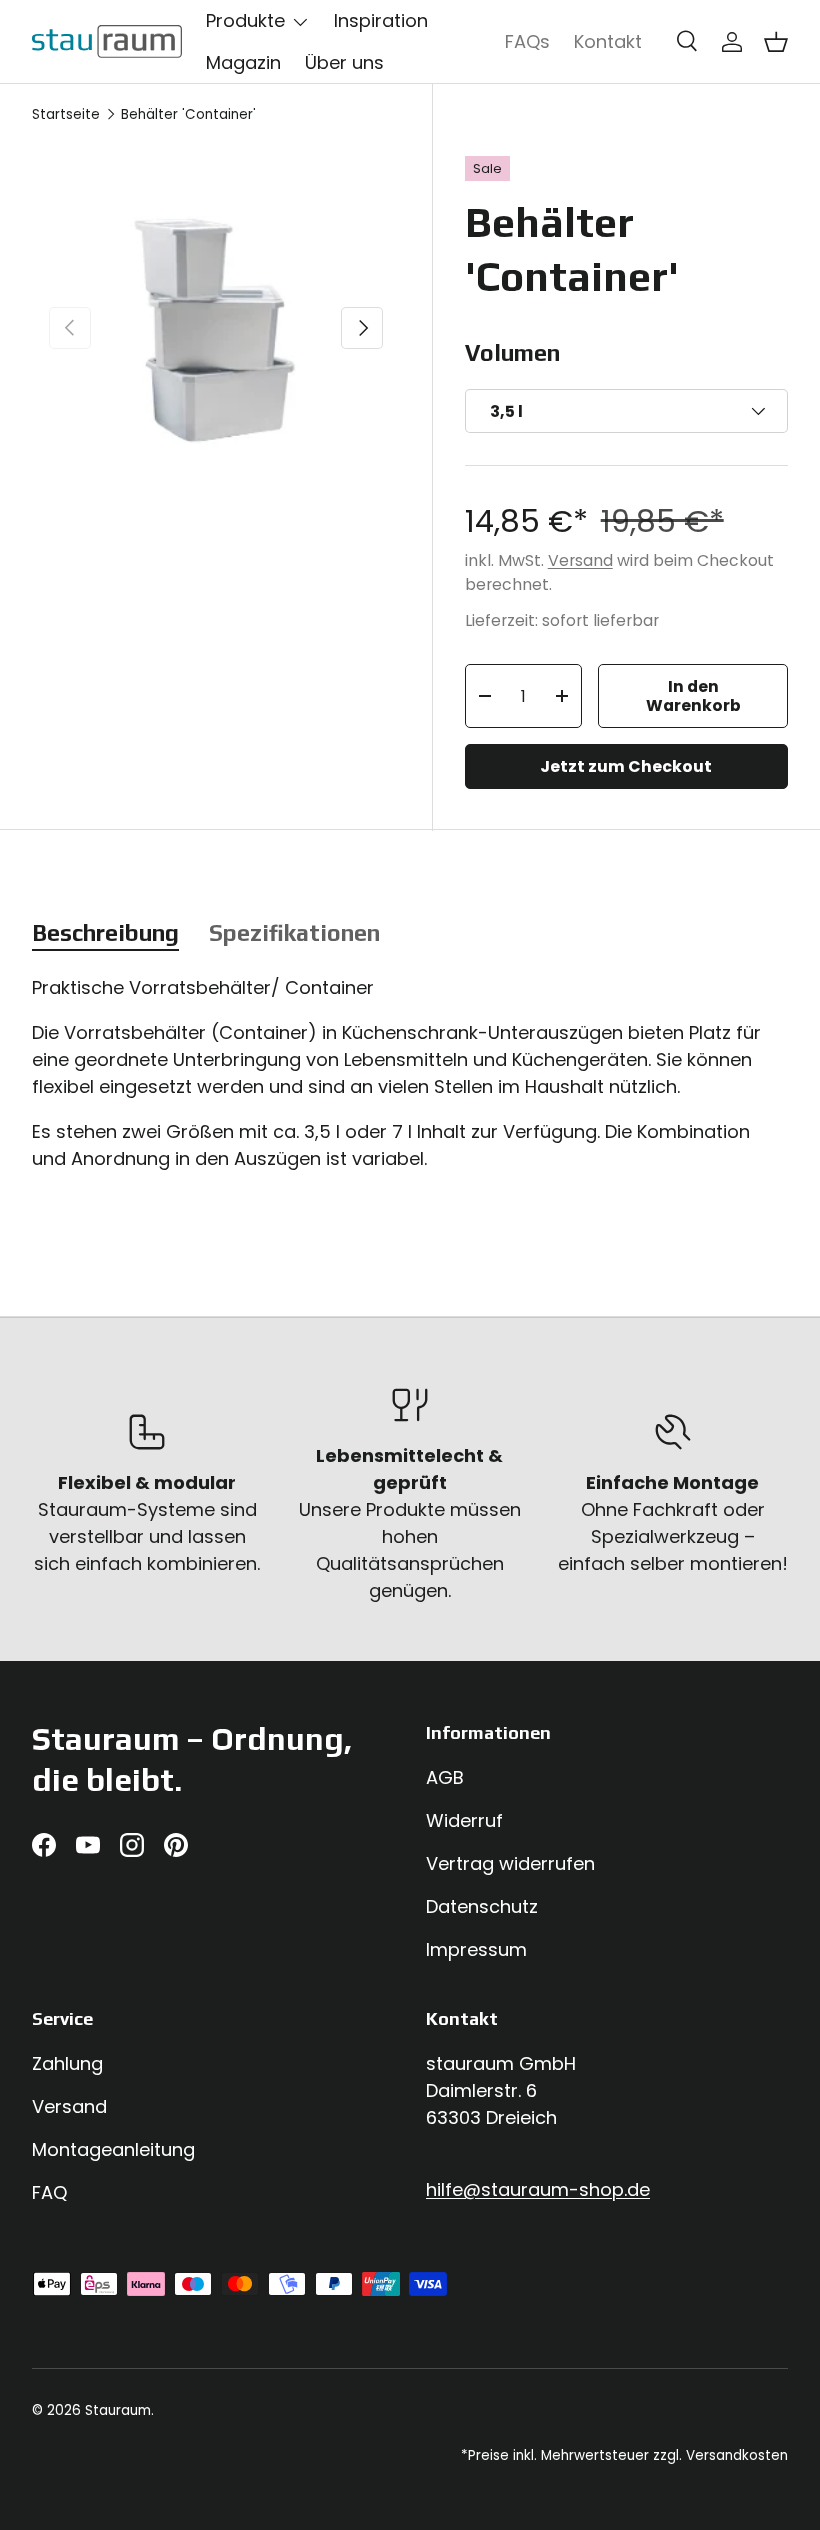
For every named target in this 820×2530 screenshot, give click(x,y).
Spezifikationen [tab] (294, 932)
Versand (580, 560)
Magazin (243, 62)
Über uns (344, 62)
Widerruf (464, 1820)
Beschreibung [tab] (105, 932)
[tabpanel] (410, 1082)
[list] (216, 328)
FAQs (527, 41)
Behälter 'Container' (188, 115)
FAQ (49, 2192)
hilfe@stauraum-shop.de (538, 2189)
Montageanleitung (113, 2149)
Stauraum (118, 2410)
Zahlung (67, 2063)
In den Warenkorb (693, 696)
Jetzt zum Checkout (626, 766)
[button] (776, 42)
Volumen (512, 352)
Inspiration (381, 20)
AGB (445, 1777)
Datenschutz (482, 1906)
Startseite (66, 115)
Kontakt (608, 41)
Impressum (476, 1949)
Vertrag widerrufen (510, 1863)
